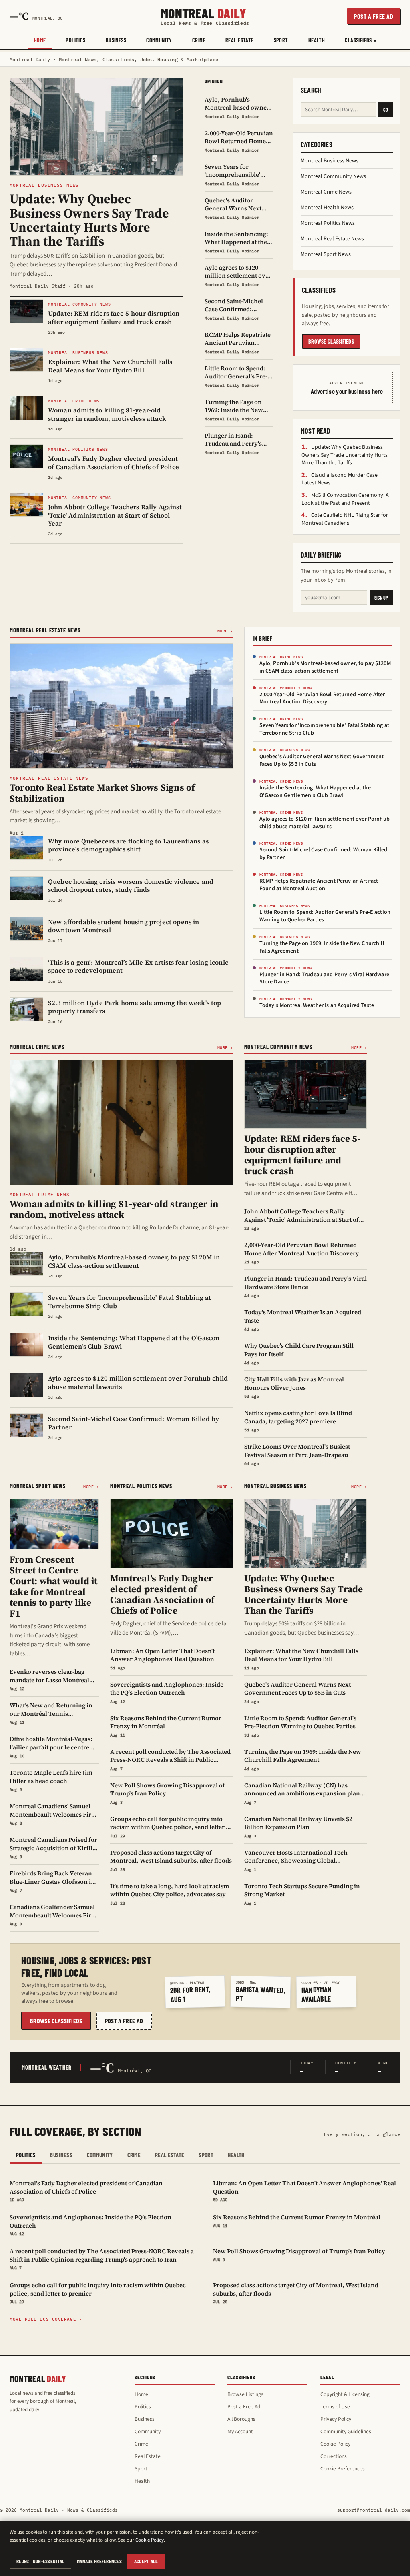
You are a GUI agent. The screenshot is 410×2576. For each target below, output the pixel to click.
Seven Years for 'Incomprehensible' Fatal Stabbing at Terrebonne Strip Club (324, 729)
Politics (75, 40)
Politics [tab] (26, 2155)
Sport (281, 40)
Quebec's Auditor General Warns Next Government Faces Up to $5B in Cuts (322, 760)
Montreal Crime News (326, 192)
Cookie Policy (335, 2444)
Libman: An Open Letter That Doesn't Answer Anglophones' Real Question (304, 2191)
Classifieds (358, 40)
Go (386, 110)
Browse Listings (245, 2394)
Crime (199, 40)
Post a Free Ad (244, 2407)
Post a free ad (374, 16)
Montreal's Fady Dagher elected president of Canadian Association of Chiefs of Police (86, 2191)
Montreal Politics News (328, 223)
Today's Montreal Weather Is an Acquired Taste (317, 1005)
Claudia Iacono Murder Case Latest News (340, 479)
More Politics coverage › (46, 2319)
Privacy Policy (336, 2419)
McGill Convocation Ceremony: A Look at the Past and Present (345, 499)
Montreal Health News (327, 208)
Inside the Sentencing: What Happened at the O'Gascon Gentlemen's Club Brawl (315, 792)
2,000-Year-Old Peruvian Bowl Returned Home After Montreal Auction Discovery (322, 698)
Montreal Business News (330, 161)
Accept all (146, 2561)
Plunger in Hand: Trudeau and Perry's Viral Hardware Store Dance (324, 978)
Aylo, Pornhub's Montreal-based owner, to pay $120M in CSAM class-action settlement (325, 667)
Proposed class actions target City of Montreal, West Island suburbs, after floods (296, 2293)
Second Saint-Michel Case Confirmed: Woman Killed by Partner (324, 854)
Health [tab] (236, 2155)
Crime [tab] (134, 2155)
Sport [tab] (206, 2155)
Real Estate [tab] (170, 2155)
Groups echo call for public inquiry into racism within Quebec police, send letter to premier (98, 2293)
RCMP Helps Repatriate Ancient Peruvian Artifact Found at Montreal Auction (319, 885)
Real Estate (240, 40)
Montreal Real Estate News (332, 239)
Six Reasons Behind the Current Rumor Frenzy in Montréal (297, 2220)
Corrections (334, 2456)
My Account (240, 2431)
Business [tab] (61, 2155)
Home (40, 40)
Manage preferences (99, 2561)
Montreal (205, 16)
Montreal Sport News (326, 254)
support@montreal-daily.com (374, 2510)
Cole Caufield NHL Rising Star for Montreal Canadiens (345, 519)
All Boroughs (241, 2419)
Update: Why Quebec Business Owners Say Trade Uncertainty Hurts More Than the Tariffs (345, 455)
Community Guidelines (346, 2431)
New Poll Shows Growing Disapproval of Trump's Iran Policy (299, 2254)
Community (159, 40)
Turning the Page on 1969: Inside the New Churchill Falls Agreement (322, 947)
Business (116, 40)
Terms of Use (335, 2407)
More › (225, 631)
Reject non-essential (40, 2561)
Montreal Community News (333, 176)
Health (317, 40)
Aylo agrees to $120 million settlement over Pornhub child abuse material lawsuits (325, 823)
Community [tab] (100, 2155)
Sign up (381, 598)
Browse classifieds (331, 341)
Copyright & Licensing (345, 2394)
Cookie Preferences (343, 2469)
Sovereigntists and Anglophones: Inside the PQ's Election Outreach (90, 2225)
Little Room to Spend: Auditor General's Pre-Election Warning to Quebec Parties (325, 916)
